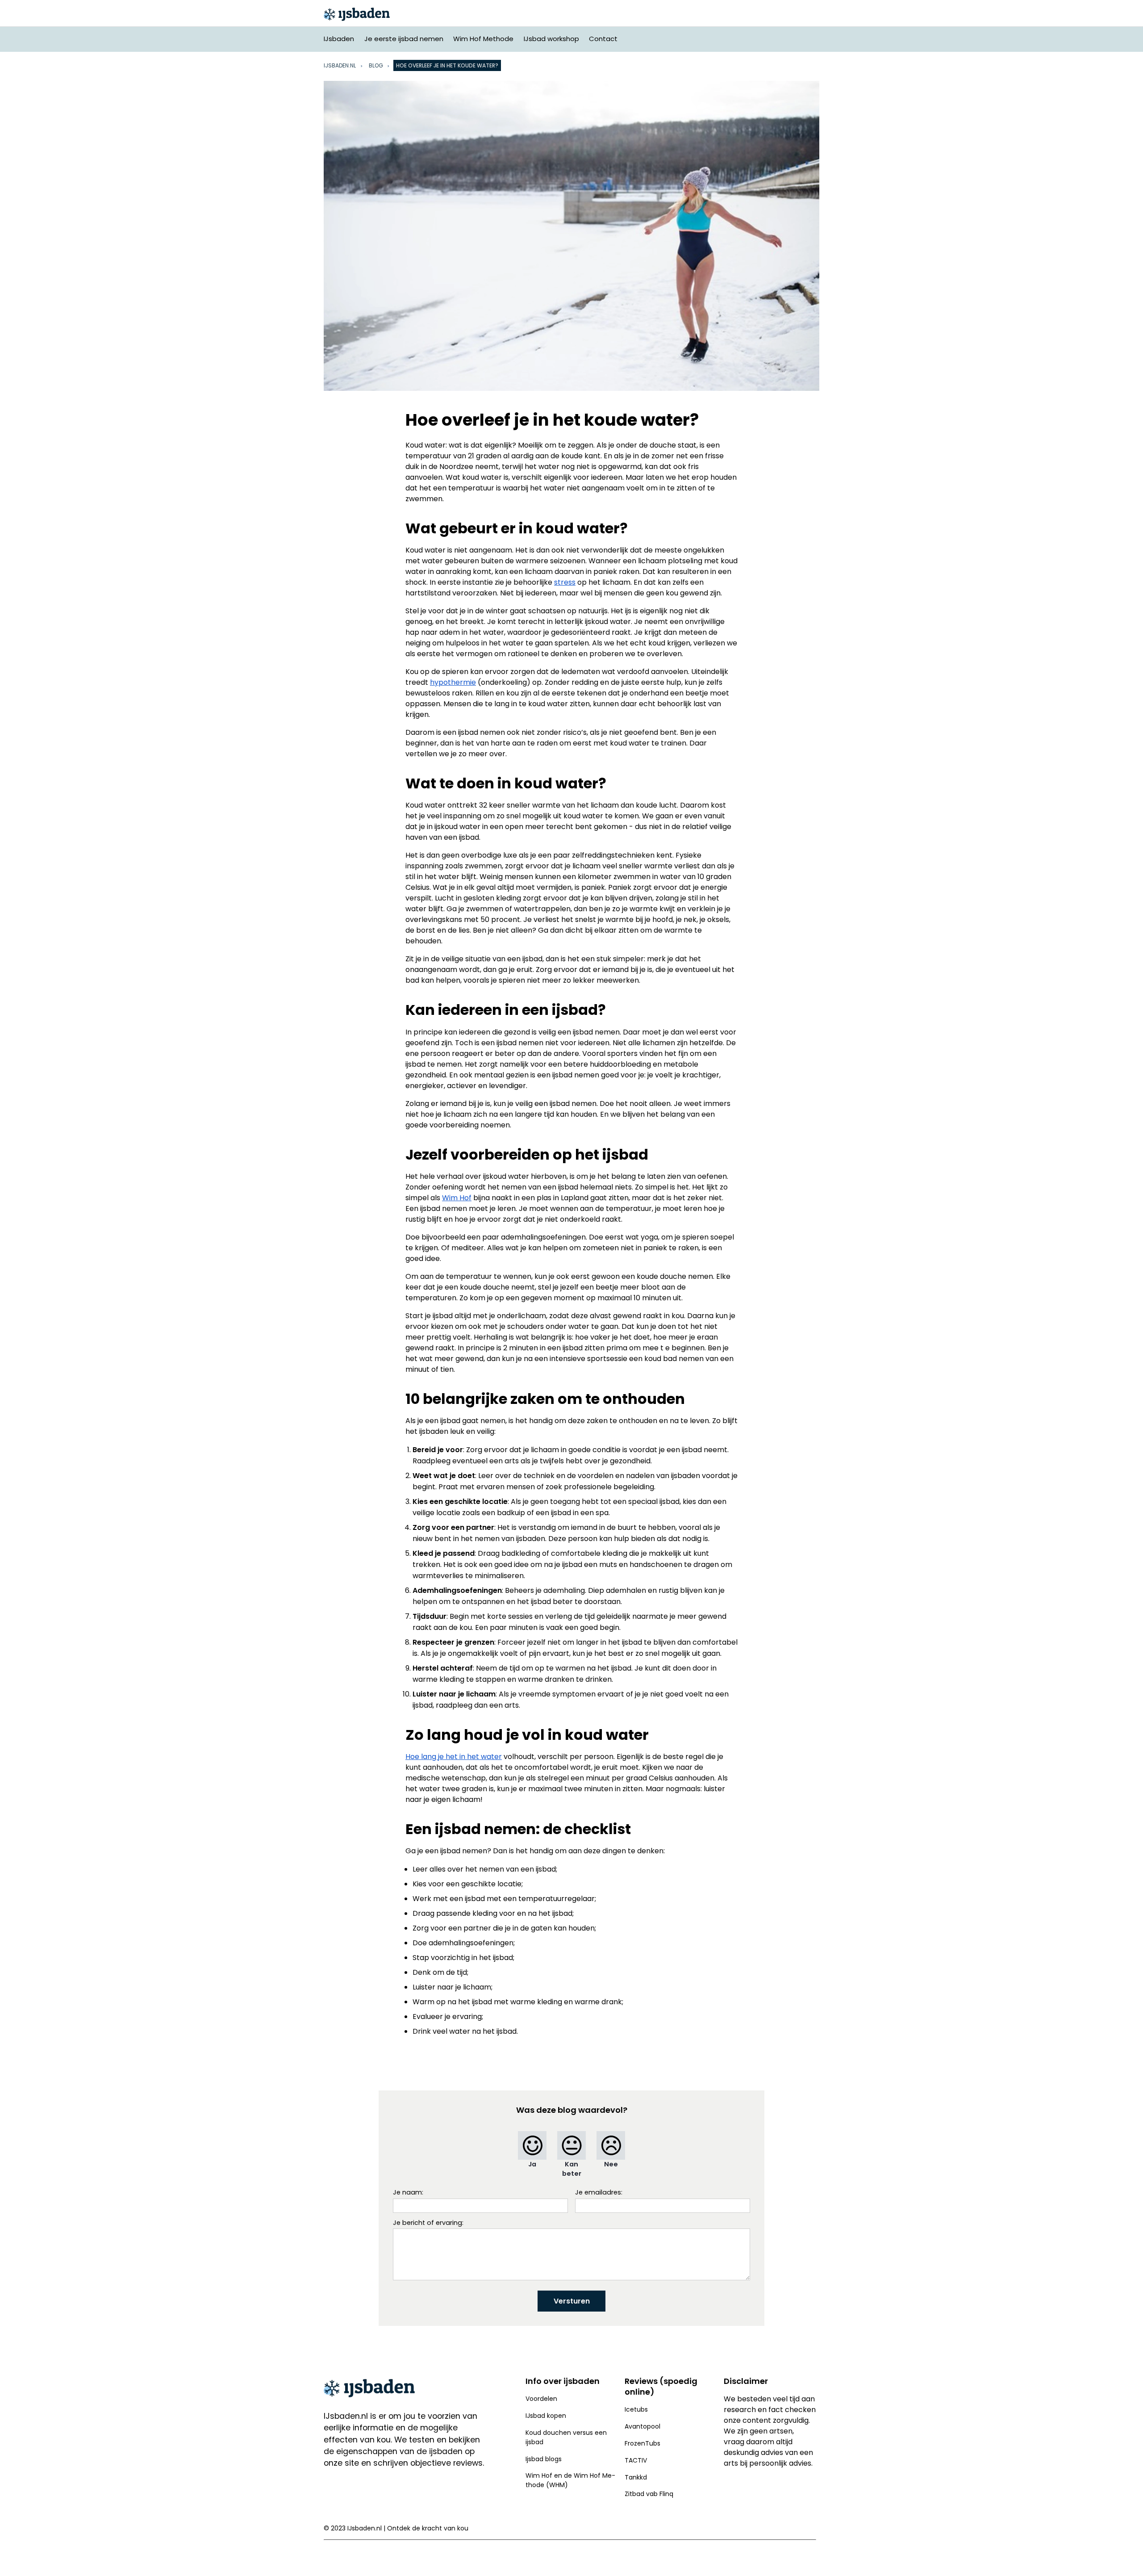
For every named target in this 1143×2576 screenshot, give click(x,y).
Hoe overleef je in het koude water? (447, 65)
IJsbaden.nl (346, 2416)
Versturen (572, 2301)
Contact (603, 39)
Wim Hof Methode (483, 39)
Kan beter (572, 2169)
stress (565, 582)
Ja (532, 2164)
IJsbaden (339, 39)
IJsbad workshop (551, 39)
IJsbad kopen (546, 2416)
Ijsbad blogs (544, 2459)
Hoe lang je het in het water (454, 1757)
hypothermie (453, 682)
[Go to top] (1125, 2555)
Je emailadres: (599, 2192)
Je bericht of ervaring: (428, 2223)
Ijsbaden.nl (340, 65)
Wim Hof (457, 1198)
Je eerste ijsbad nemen (404, 39)
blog (376, 65)
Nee (611, 2164)
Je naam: (408, 2192)
